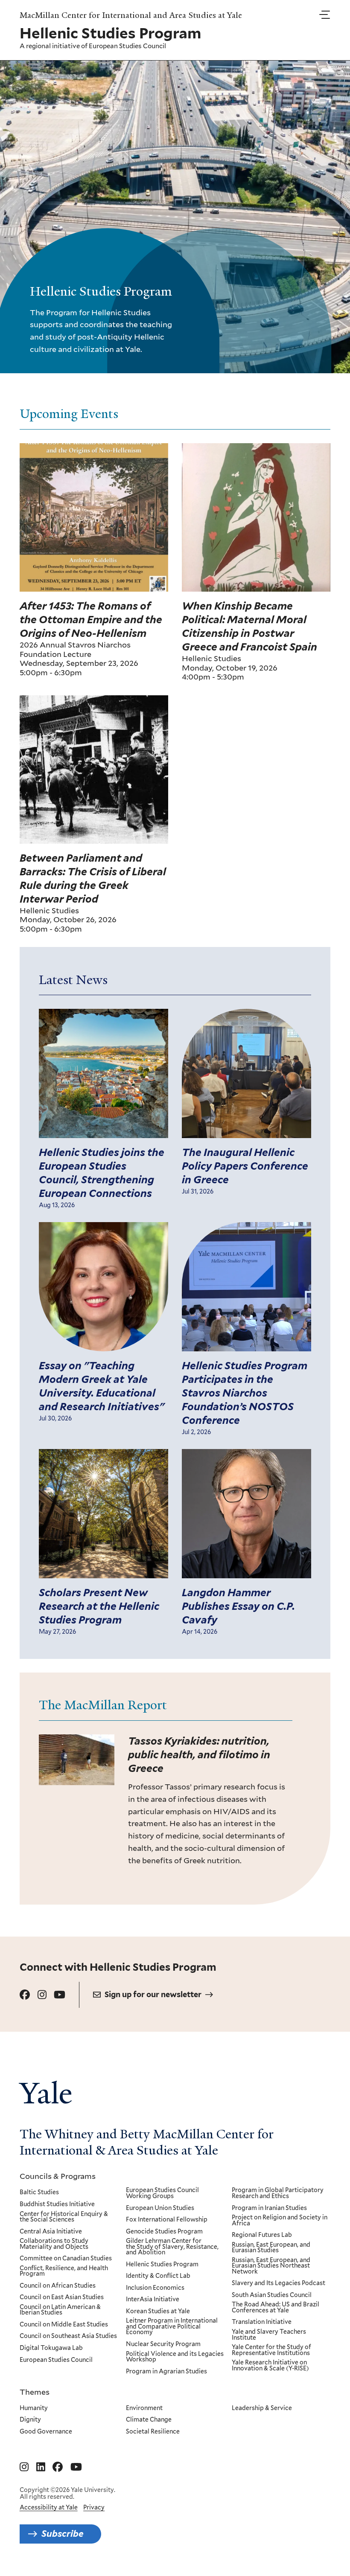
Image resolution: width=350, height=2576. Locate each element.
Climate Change (149, 2420)
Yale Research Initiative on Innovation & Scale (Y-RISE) (270, 2365)
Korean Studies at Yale (158, 2312)
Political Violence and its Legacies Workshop (175, 2357)
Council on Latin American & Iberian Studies (60, 2310)
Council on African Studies (58, 2286)
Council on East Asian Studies (62, 2297)
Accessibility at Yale (49, 2507)
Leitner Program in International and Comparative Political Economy (172, 2327)
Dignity (30, 2420)
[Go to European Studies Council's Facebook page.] (25, 1995)
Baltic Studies (39, 2193)
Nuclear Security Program (163, 2344)
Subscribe (63, 2534)
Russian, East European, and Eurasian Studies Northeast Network (271, 2266)
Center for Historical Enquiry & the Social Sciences (64, 2217)
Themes (35, 2392)
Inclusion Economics (155, 2288)
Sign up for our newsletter (153, 1994)
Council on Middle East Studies (64, 2325)
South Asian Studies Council (272, 2295)
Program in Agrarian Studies (166, 2372)
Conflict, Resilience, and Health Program (64, 2271)
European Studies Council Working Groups (162, 2193)
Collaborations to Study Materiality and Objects (54, 2244)
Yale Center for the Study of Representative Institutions (271, 2350)
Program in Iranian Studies (269, 2208)
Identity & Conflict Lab (158, 2276)
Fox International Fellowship (167, 2220)
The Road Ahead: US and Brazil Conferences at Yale (276, 2307)
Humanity (34, 2408)
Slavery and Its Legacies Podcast (279, 2283)
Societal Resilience (153, 2432)
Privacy (94, 2507)
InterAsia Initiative (153, 2300)
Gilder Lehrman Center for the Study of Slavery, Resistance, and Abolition (172, 2247)
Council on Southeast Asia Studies (68, 2336)
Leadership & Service (262, 2408)
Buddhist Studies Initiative (57, 2204)
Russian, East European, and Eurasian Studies (271, 2248)
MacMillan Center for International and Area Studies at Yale (131, 15)
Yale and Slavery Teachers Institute (269, 2335)
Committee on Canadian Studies (66, 2259)
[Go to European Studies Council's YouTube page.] (60, 1995)
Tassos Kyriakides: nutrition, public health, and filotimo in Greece (199, 1755)
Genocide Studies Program (164, 2232)
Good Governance (46, 2432)
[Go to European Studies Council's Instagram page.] (42, 1995)
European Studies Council (127, 46)
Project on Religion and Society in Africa (280, 2220)
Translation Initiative (262, 2322)
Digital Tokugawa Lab (51, 2348)
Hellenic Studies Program (162, 2265)
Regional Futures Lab (262, 2235)
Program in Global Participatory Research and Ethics (278, 2193)
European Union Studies (160, 2208)
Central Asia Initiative (51, 2232)
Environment (144, 2408)
